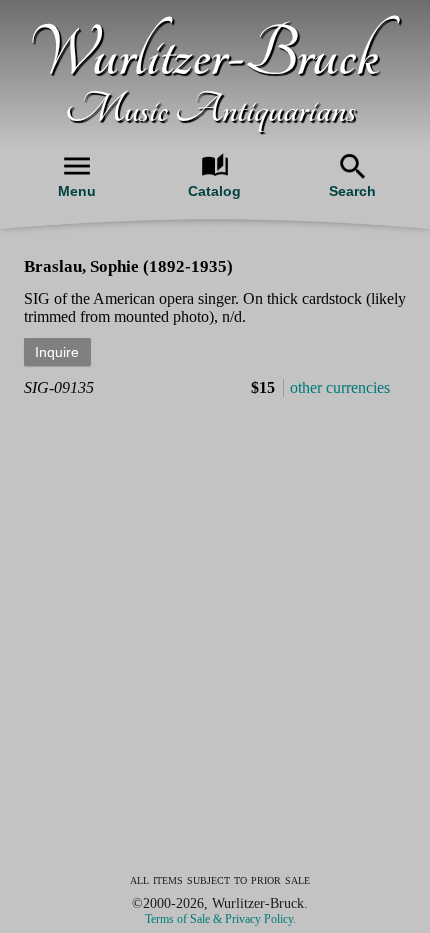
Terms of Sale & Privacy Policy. (220, 919)
